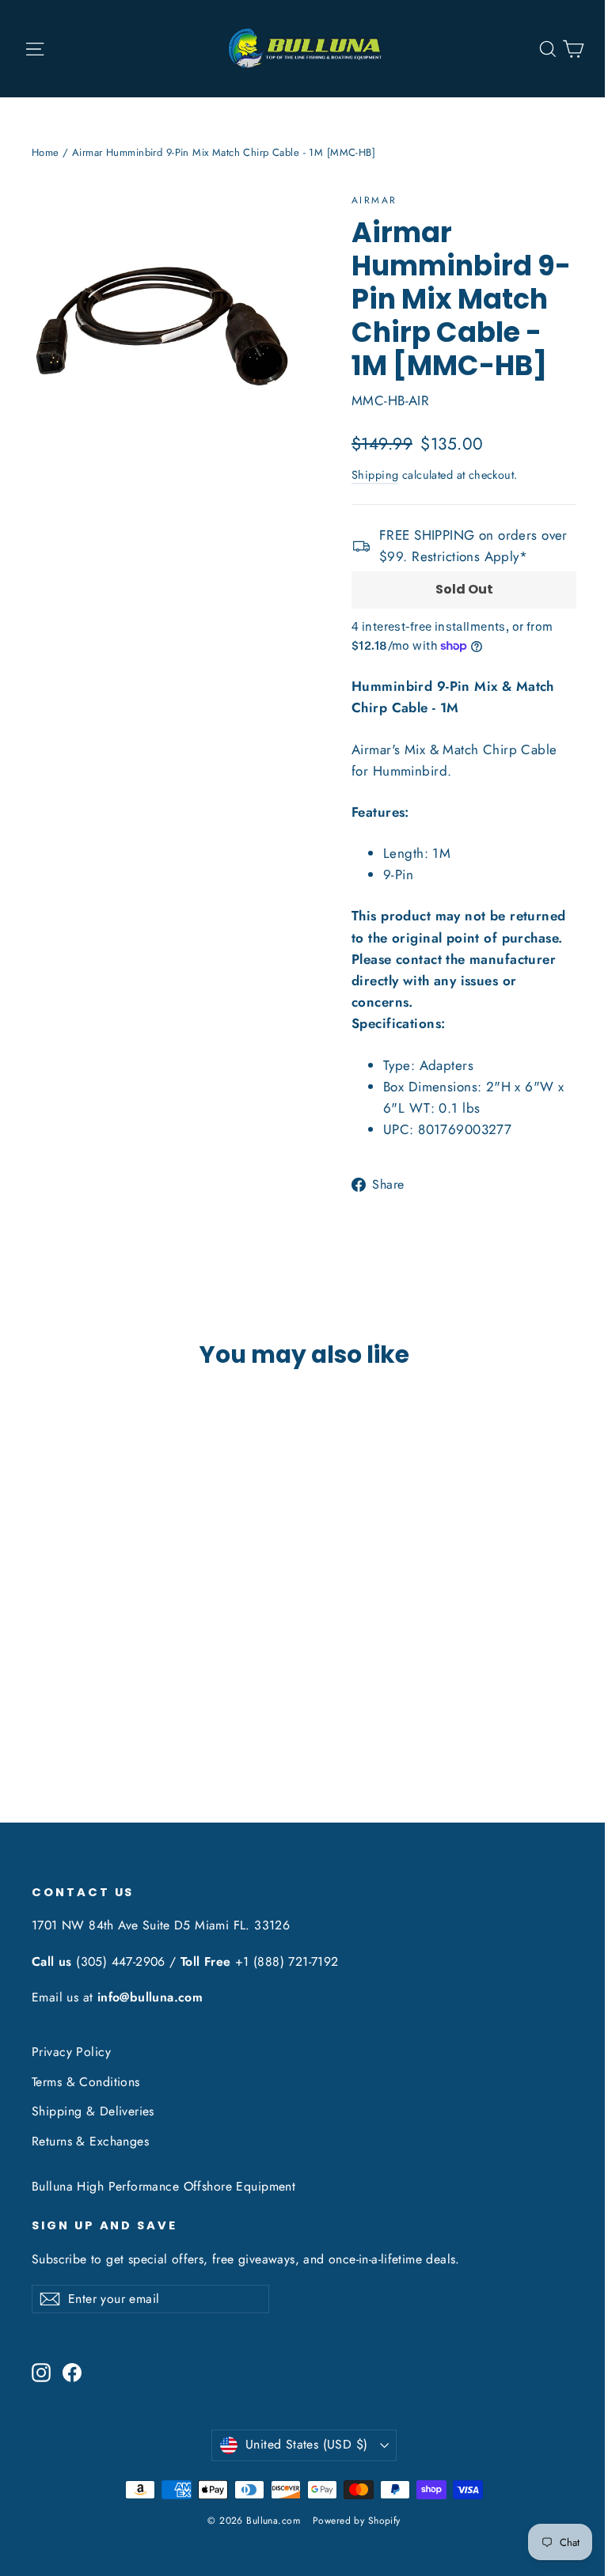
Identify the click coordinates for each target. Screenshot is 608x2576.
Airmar (374, 200)
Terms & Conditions (86, 2082)
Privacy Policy (71, 2052)
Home (46, 152)
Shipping (375, 475)
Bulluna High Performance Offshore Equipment (163, 2186)
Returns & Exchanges (90, 2141)
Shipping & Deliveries (93, 2111)
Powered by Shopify (357, 2521)
